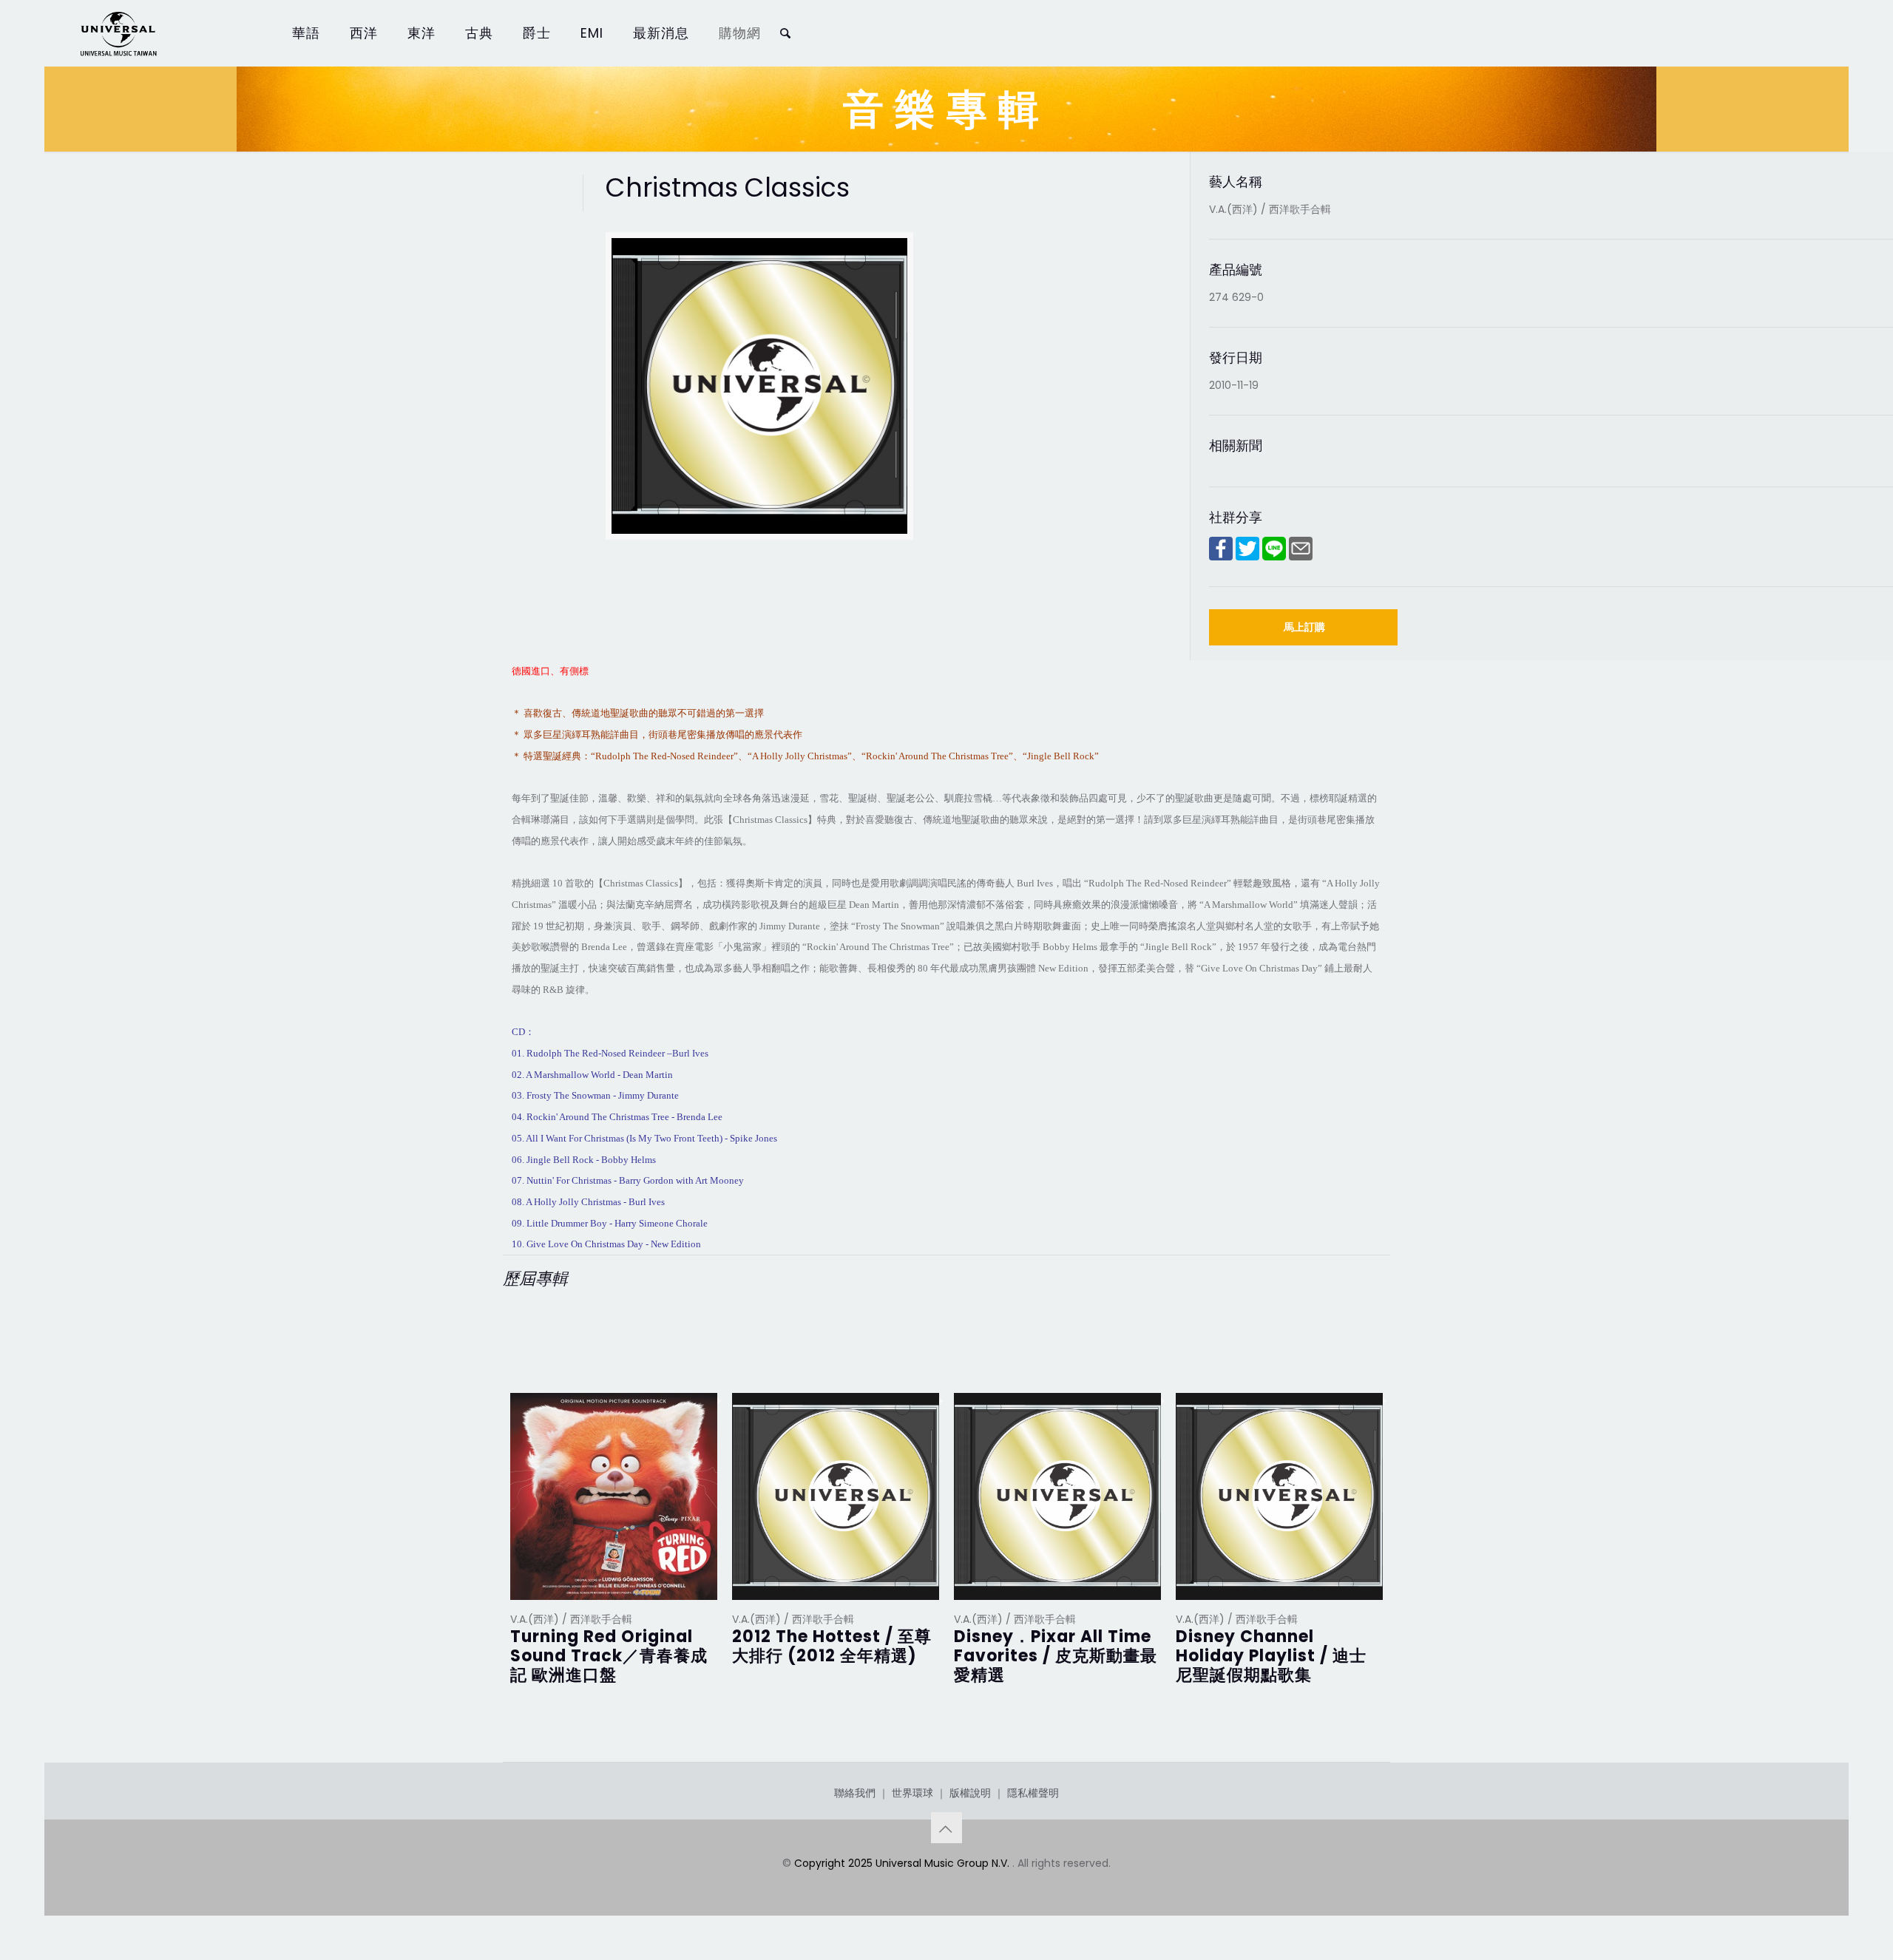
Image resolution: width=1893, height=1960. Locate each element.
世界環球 (912, 1793)
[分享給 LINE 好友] (1274, 557)
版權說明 (970, 1793)
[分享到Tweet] (1247, 557)
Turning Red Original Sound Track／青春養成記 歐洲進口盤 (609, 1656)
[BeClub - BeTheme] (118, 33)
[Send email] (1301, 557)
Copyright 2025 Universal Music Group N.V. (903, 1863)
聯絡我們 (855, 1793)
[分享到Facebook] (1221, 557)
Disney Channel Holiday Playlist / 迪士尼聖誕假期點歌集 (1271, 1656)
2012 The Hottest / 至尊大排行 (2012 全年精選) (832, 1646)
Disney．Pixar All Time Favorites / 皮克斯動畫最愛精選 (1056, 1656)
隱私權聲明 (1033, 1793)
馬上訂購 (1304, 627)
